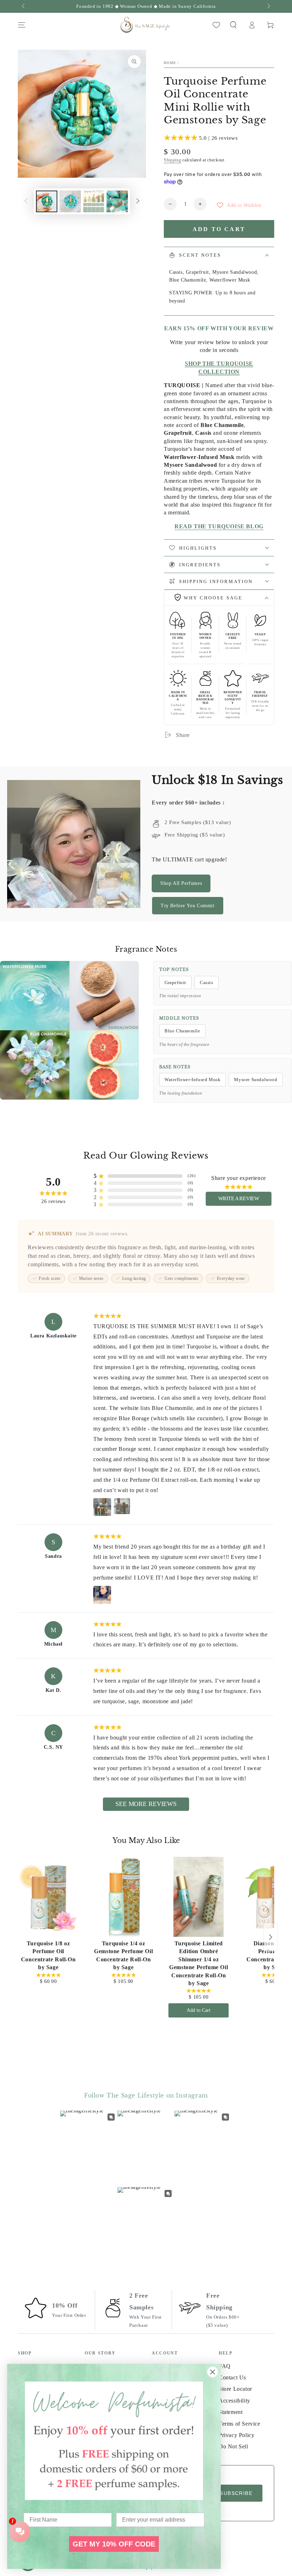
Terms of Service (239, 2424)
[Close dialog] (213, 2372)
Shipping (173, 160)
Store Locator (235, 2389)
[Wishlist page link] (216, 25)
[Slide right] (268, 6)
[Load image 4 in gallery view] (117, 201)
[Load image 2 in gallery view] (70, 201)
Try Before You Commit (188, 906)
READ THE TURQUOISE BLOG (219, 526)
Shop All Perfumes (181, 883)
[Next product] (271, 1937)
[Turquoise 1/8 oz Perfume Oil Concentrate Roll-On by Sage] (48, 1897)
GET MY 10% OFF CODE (114, 2544)
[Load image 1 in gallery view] (47, 201)
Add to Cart (199, 2010)
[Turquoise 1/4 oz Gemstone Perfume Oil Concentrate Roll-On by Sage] (123, 1897)
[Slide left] (24, 6)
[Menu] (22, 25)
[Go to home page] (145, 25)
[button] (233, 25)
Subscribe (236, 2493)
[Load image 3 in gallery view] (94, 201)
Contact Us (232, 2377)
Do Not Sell (233, 2446)
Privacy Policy (236, 2435)
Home (170, 63)
